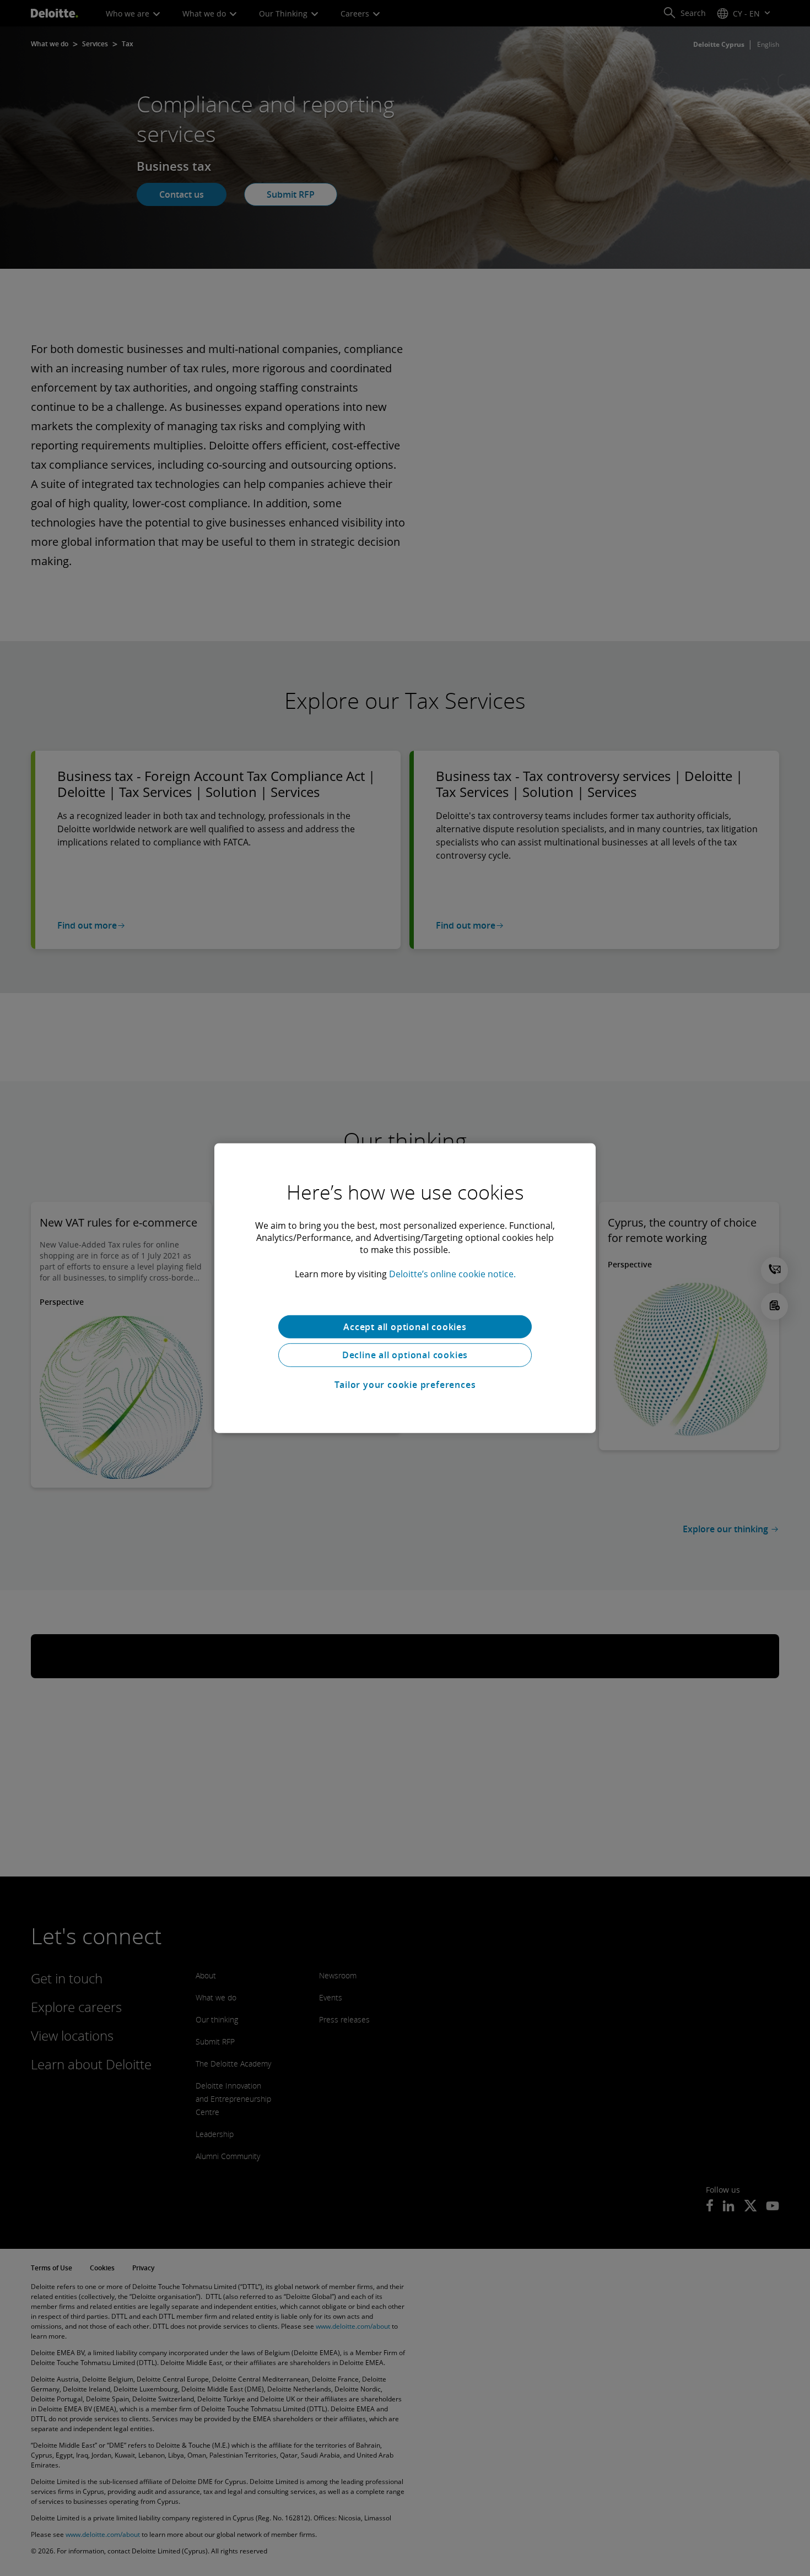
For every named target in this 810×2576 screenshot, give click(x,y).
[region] (405, 1288)
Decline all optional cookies (405, 1355)
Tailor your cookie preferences (405, 1385)
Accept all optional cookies (405, 1326)
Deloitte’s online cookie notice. (452, 1273)
